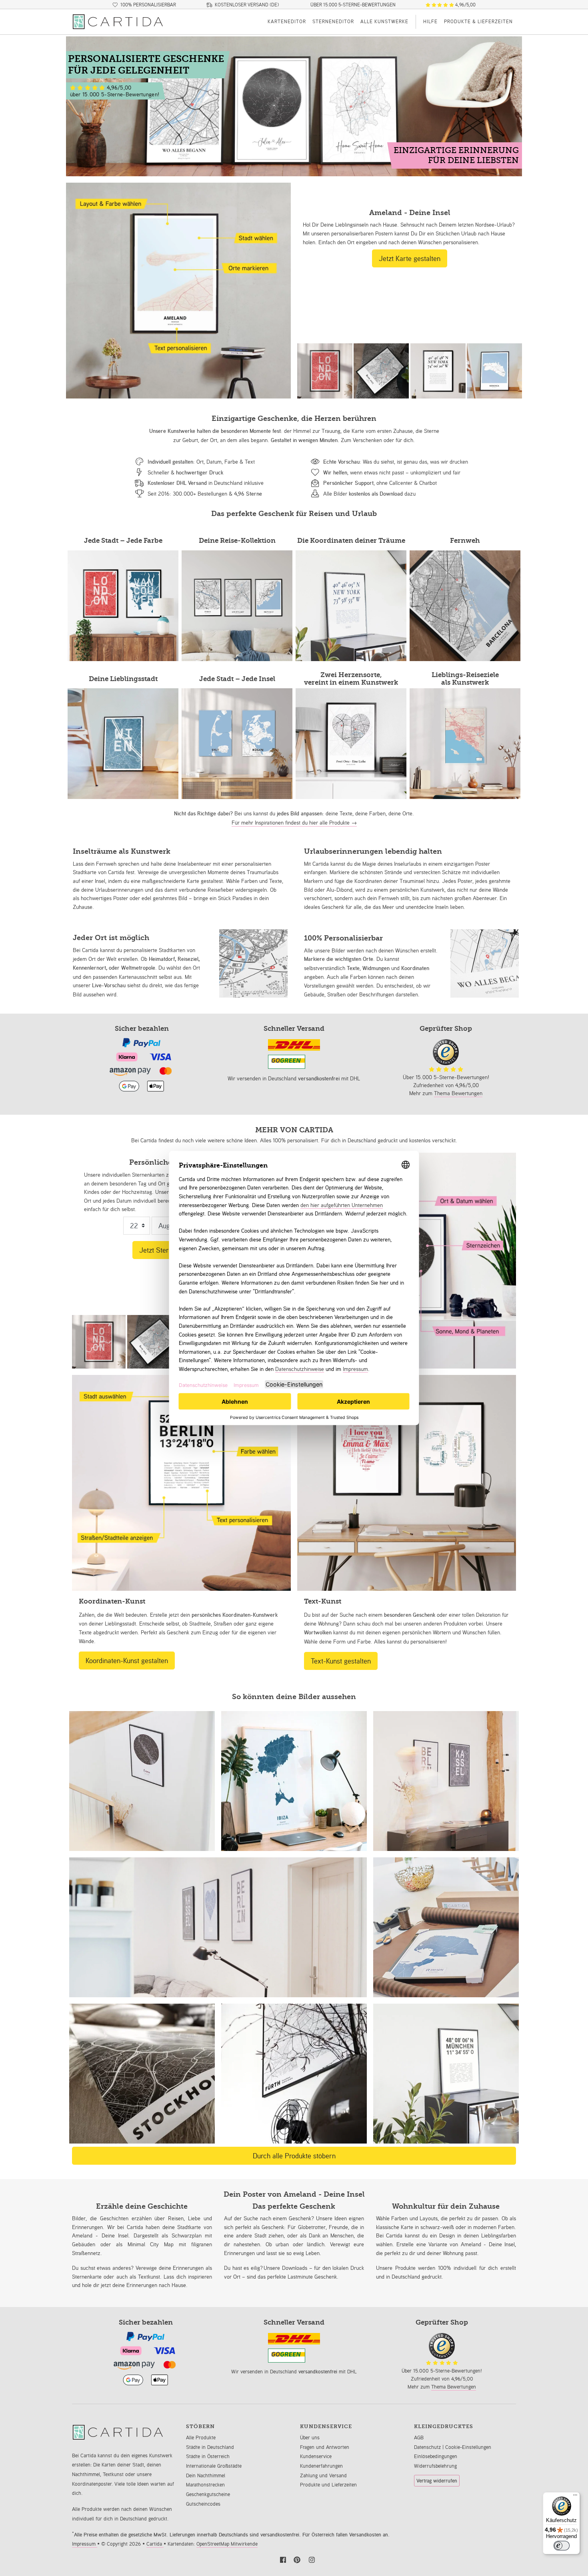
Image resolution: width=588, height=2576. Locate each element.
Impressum (85, 2544)
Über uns (310, 2438)
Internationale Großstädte (214, 2466)
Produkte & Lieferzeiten (478, 21)
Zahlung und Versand (323, 2475)
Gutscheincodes (203, 2504)
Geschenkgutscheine (208, 2494)
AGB (419, 2438)
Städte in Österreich (208, 2456)
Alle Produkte (201, 2438)
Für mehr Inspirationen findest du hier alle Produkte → (294, 822)
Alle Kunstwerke (384, 21)
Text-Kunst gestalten (341, 1661)
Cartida (155, 2544)
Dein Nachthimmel (206, 2475)
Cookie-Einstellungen (468, 2447)
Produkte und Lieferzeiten (328, 2485)
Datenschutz (428, 2447)
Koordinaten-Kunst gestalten (127, 1660)
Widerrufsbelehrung (435, 2466)
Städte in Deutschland (210, 2447)
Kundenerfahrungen (321, 2466)
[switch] (562, 2546)
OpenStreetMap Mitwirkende (227, 2544)
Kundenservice (316, 2456)
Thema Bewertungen (458, 1093)
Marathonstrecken (205, 2485)
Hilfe (430, 21)
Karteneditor (287, 21)
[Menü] (575, 2497)
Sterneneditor (333, 21)
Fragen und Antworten (325, 2447)
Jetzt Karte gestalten (410, 258)
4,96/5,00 (465, 5)
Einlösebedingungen (436, 2456)
